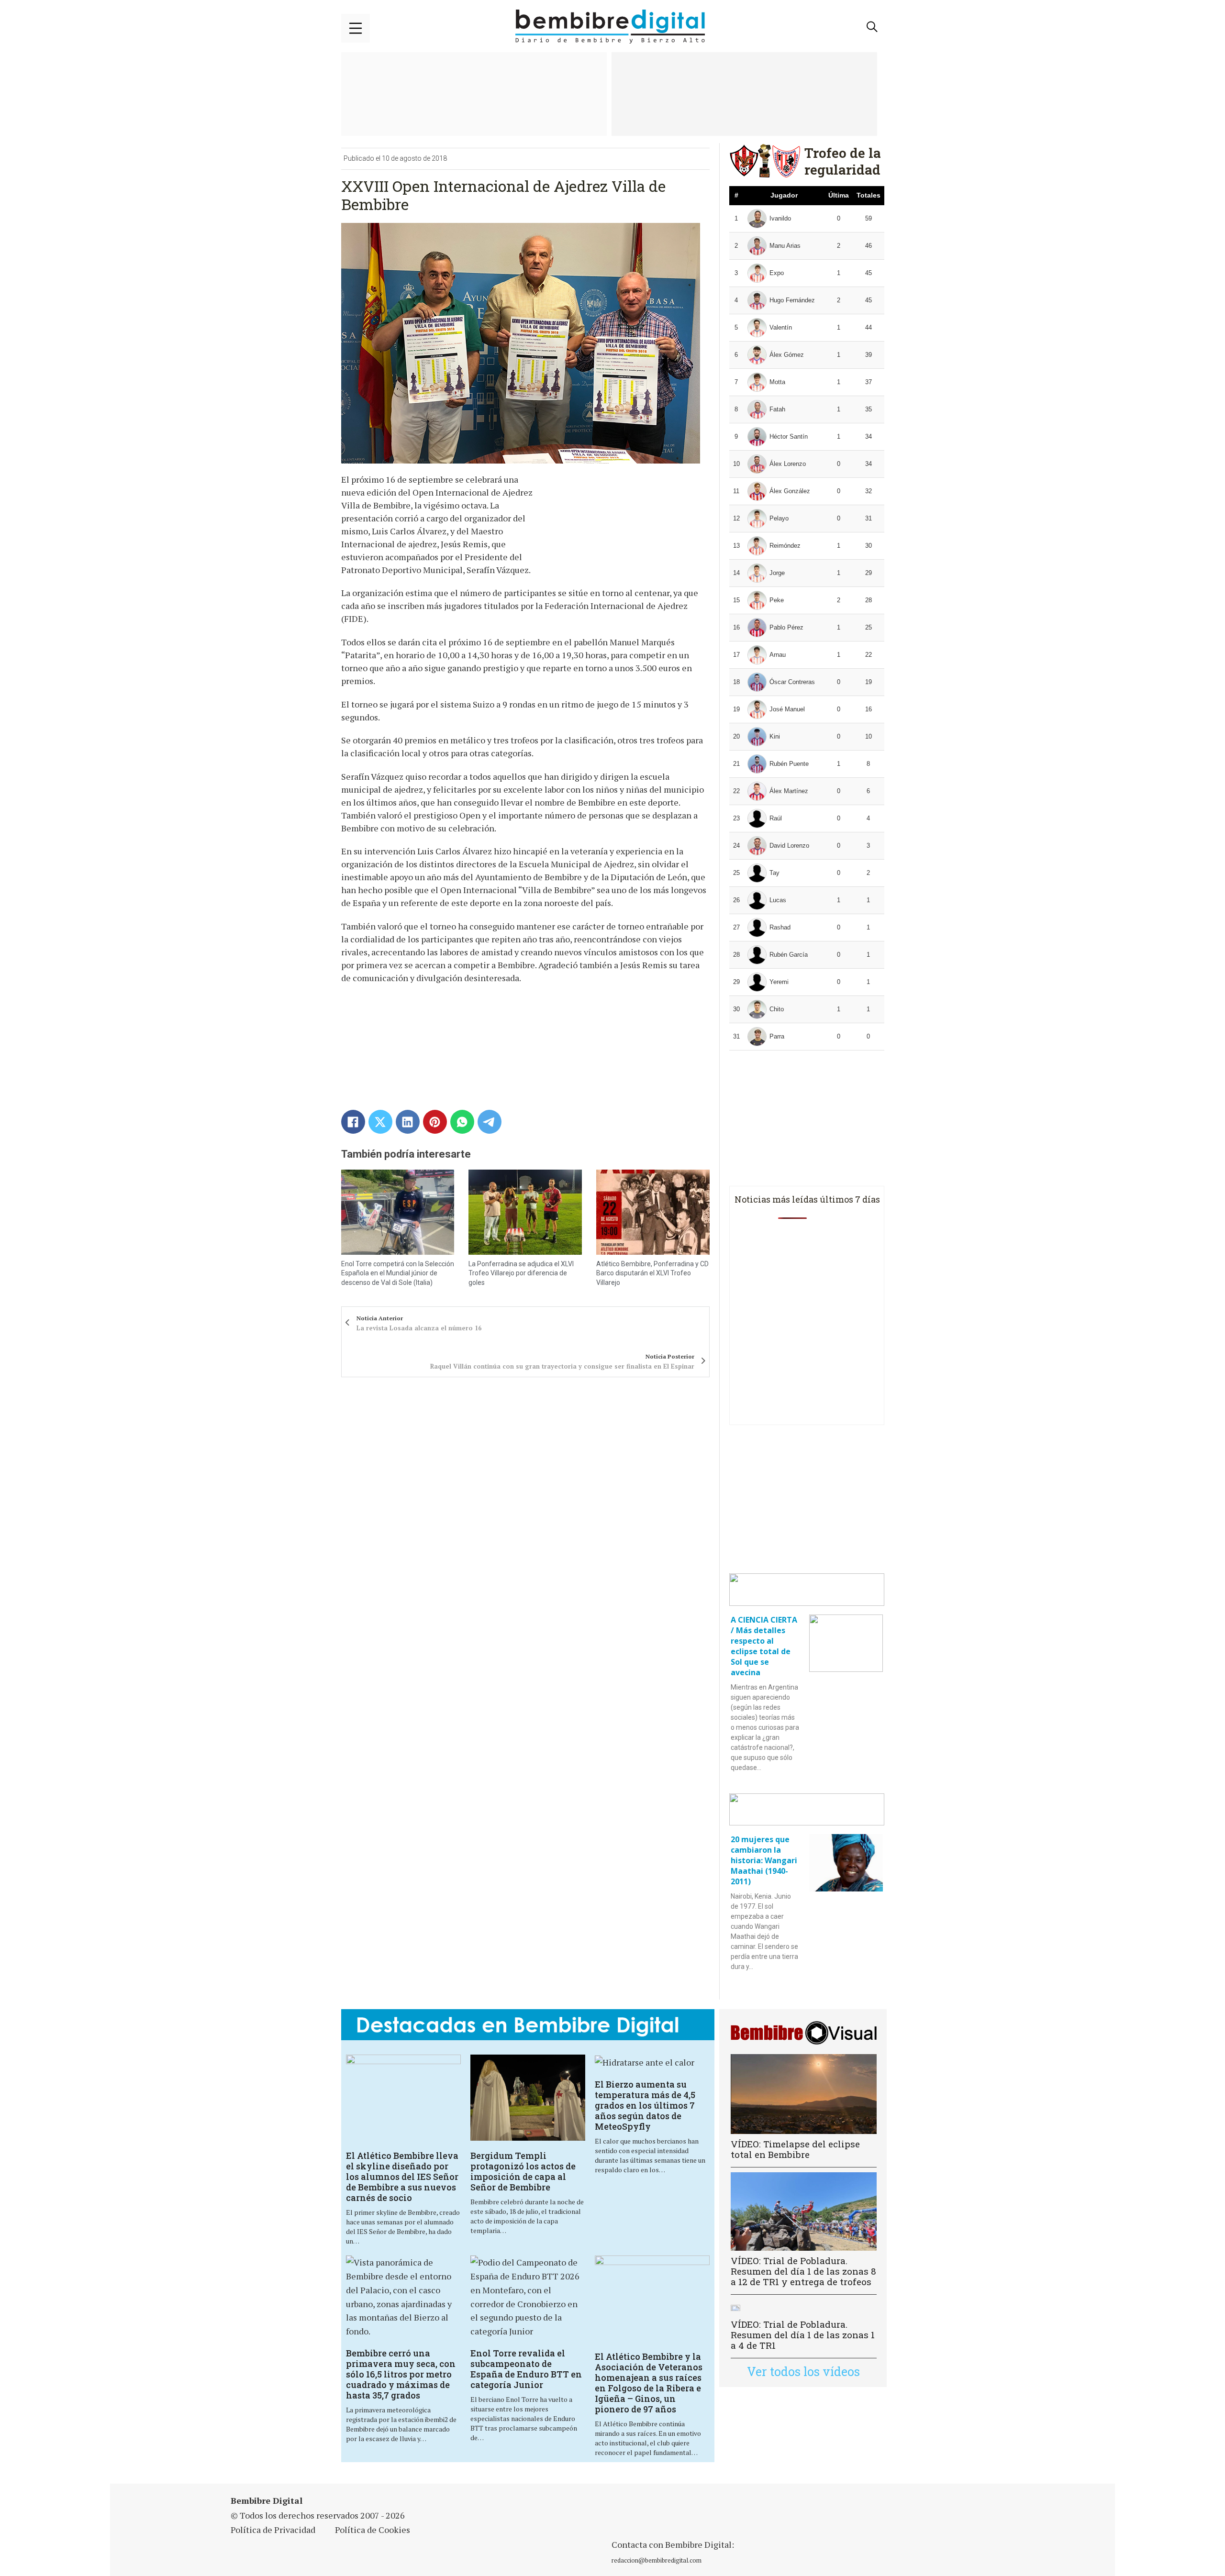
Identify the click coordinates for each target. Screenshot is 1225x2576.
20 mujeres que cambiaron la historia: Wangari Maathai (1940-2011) (764, 1860)
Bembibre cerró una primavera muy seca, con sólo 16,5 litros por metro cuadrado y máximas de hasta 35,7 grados (401, 2374)
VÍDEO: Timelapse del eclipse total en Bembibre (795, 2149)
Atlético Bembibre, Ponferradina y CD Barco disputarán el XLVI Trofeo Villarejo (652, 1273)
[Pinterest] (435, 1122)
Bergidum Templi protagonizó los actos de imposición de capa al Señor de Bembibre (523, 2171)
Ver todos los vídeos (803, 2371)
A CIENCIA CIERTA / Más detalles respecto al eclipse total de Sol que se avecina (764, 1646)
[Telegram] (490, 1122)
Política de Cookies (373, 2530)
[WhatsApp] (462, 1122)
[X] (380, 1122)
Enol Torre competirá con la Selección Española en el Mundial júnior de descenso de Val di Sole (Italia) (398, 1273)
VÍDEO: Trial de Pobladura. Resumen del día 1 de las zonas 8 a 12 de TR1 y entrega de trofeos (803, 2271)
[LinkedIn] (408, 1122)
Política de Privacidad (273, 2530)
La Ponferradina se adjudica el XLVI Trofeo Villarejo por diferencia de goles (521, 1273)
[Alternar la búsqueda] (872, 27)
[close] (356, 28)
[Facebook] (353, 1122)
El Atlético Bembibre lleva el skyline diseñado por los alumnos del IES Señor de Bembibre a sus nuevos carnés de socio (402, 2177)
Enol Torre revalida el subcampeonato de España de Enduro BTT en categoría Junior (526, 2369)
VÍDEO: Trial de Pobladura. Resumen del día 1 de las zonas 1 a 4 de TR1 (803, 2335)
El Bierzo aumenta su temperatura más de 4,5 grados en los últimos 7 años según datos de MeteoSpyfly (645, 2105)
